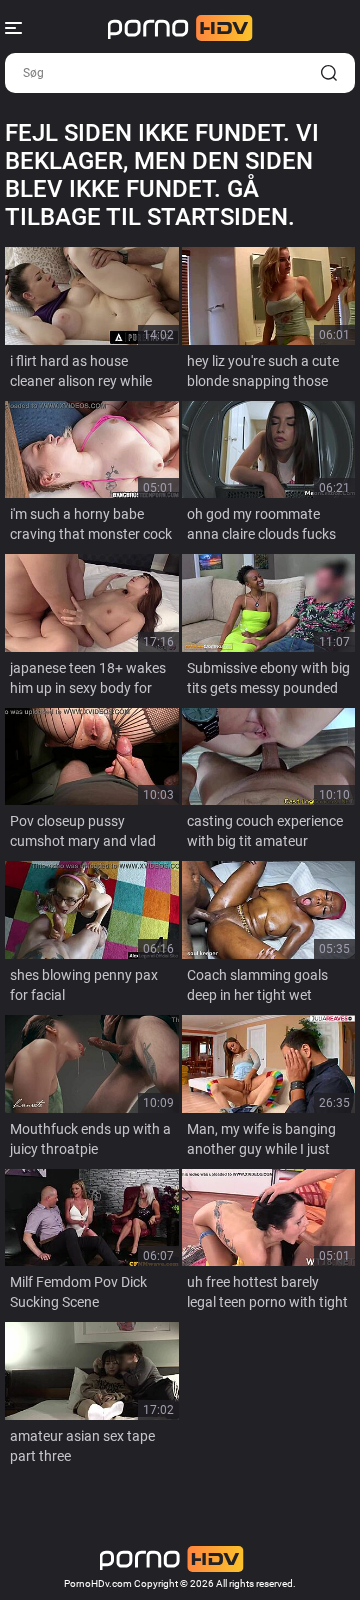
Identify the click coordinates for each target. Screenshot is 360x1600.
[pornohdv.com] (180, 28)
